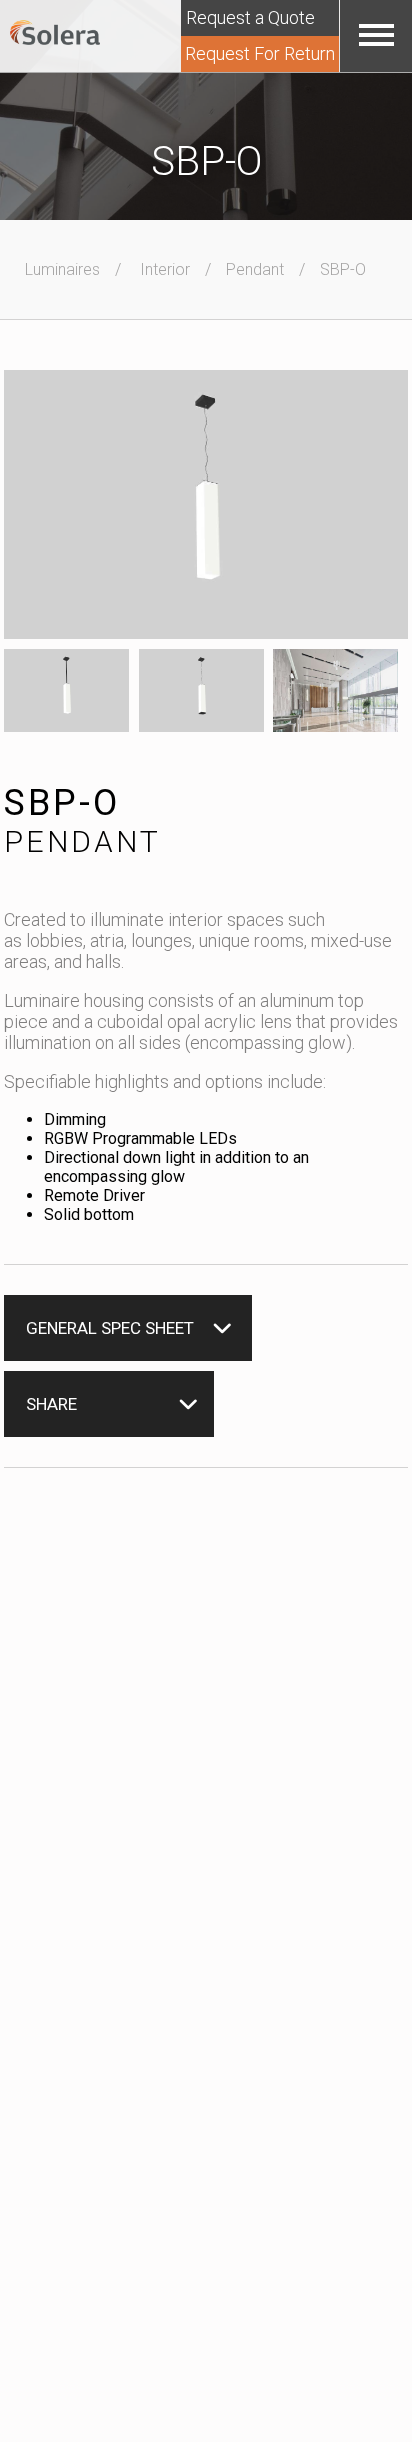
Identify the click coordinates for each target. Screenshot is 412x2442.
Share (51, 1404)
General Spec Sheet (110, 1328)
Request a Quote (250, 17)
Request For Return (260, 53)
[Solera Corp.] (55, 34)
